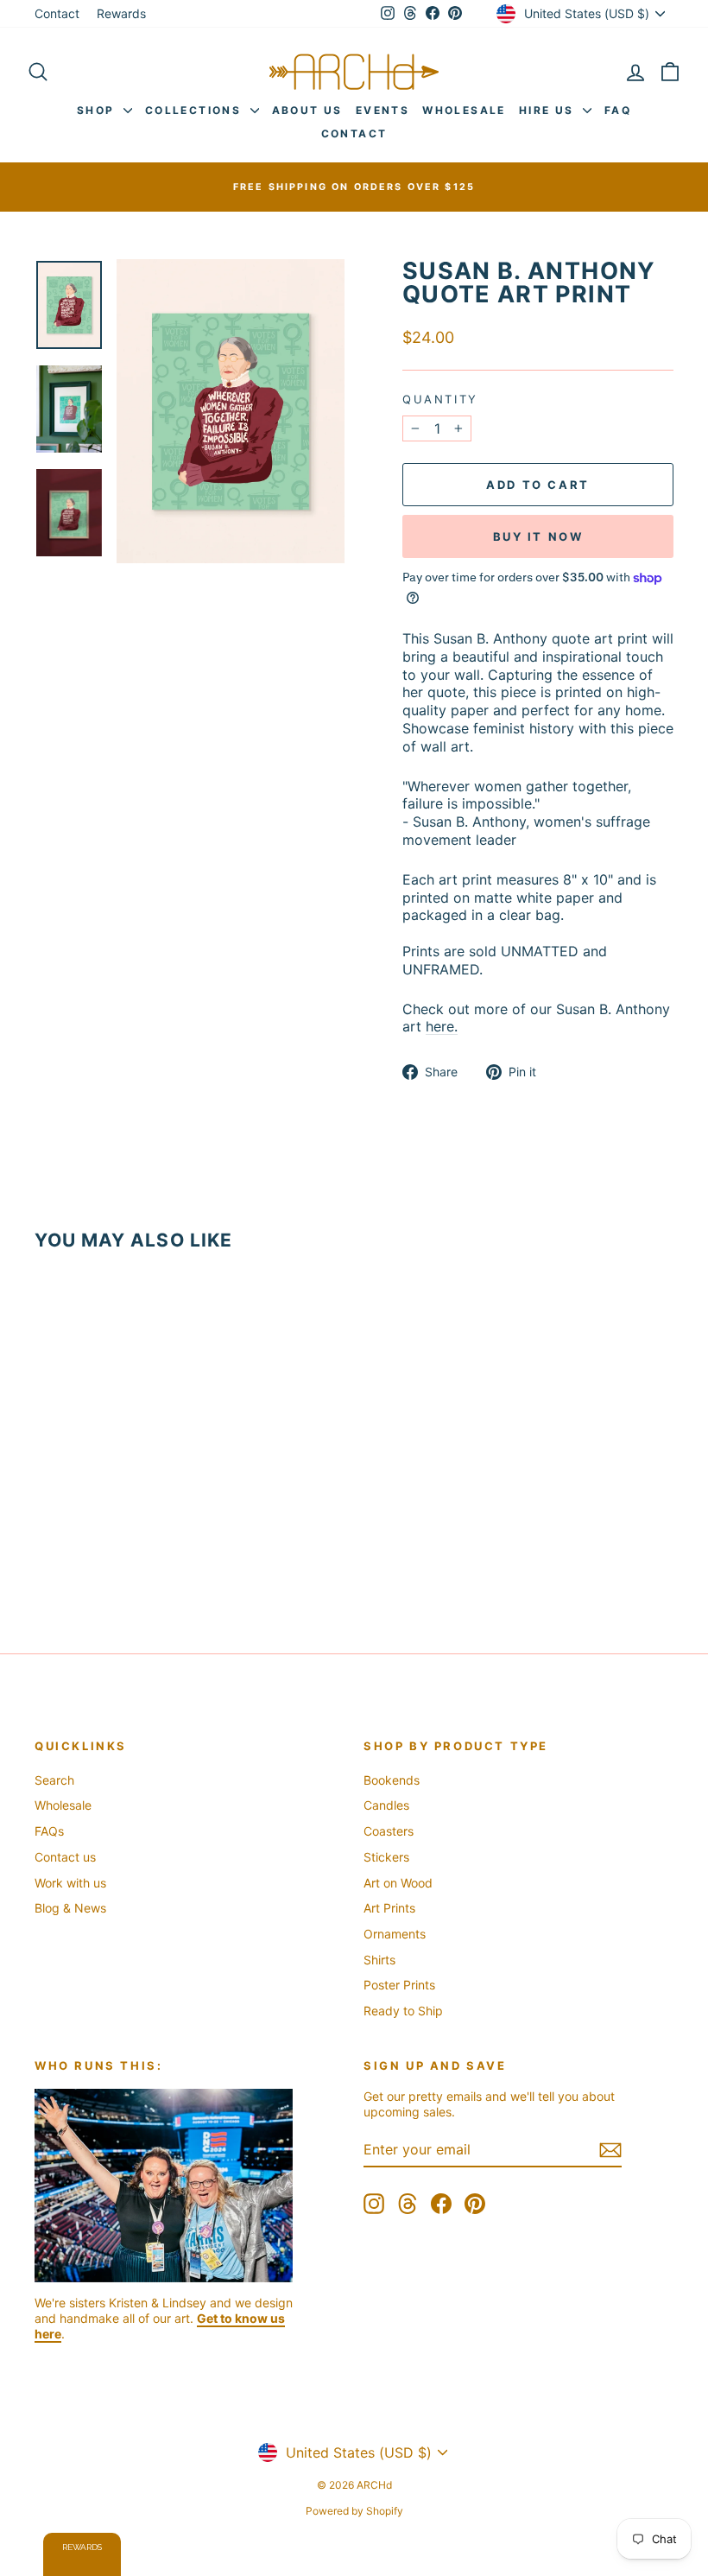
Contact (57, 13)
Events (382, 110)
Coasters (389, 1831)
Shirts (379, 1960)
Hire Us (549, 110)
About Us (307, 110)
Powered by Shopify (354, 2511)
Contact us (65, 1857)
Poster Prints (399, 1985)
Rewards (121, 13)
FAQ (618, 110)
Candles (386, 1805)
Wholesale (464, 110)
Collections (196, 110)
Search (54, 1780)
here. (442, 1026)
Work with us (70, 1883)
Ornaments (395, 1934)
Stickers (386, 1857)
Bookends (392, 1780)
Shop (98, 110)
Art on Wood (398, 1883)
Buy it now (538, 536)
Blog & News (70, 1908)
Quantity (440, 399)
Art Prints (389, 1908)
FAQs (49, 1831)
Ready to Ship (403, 2011)
